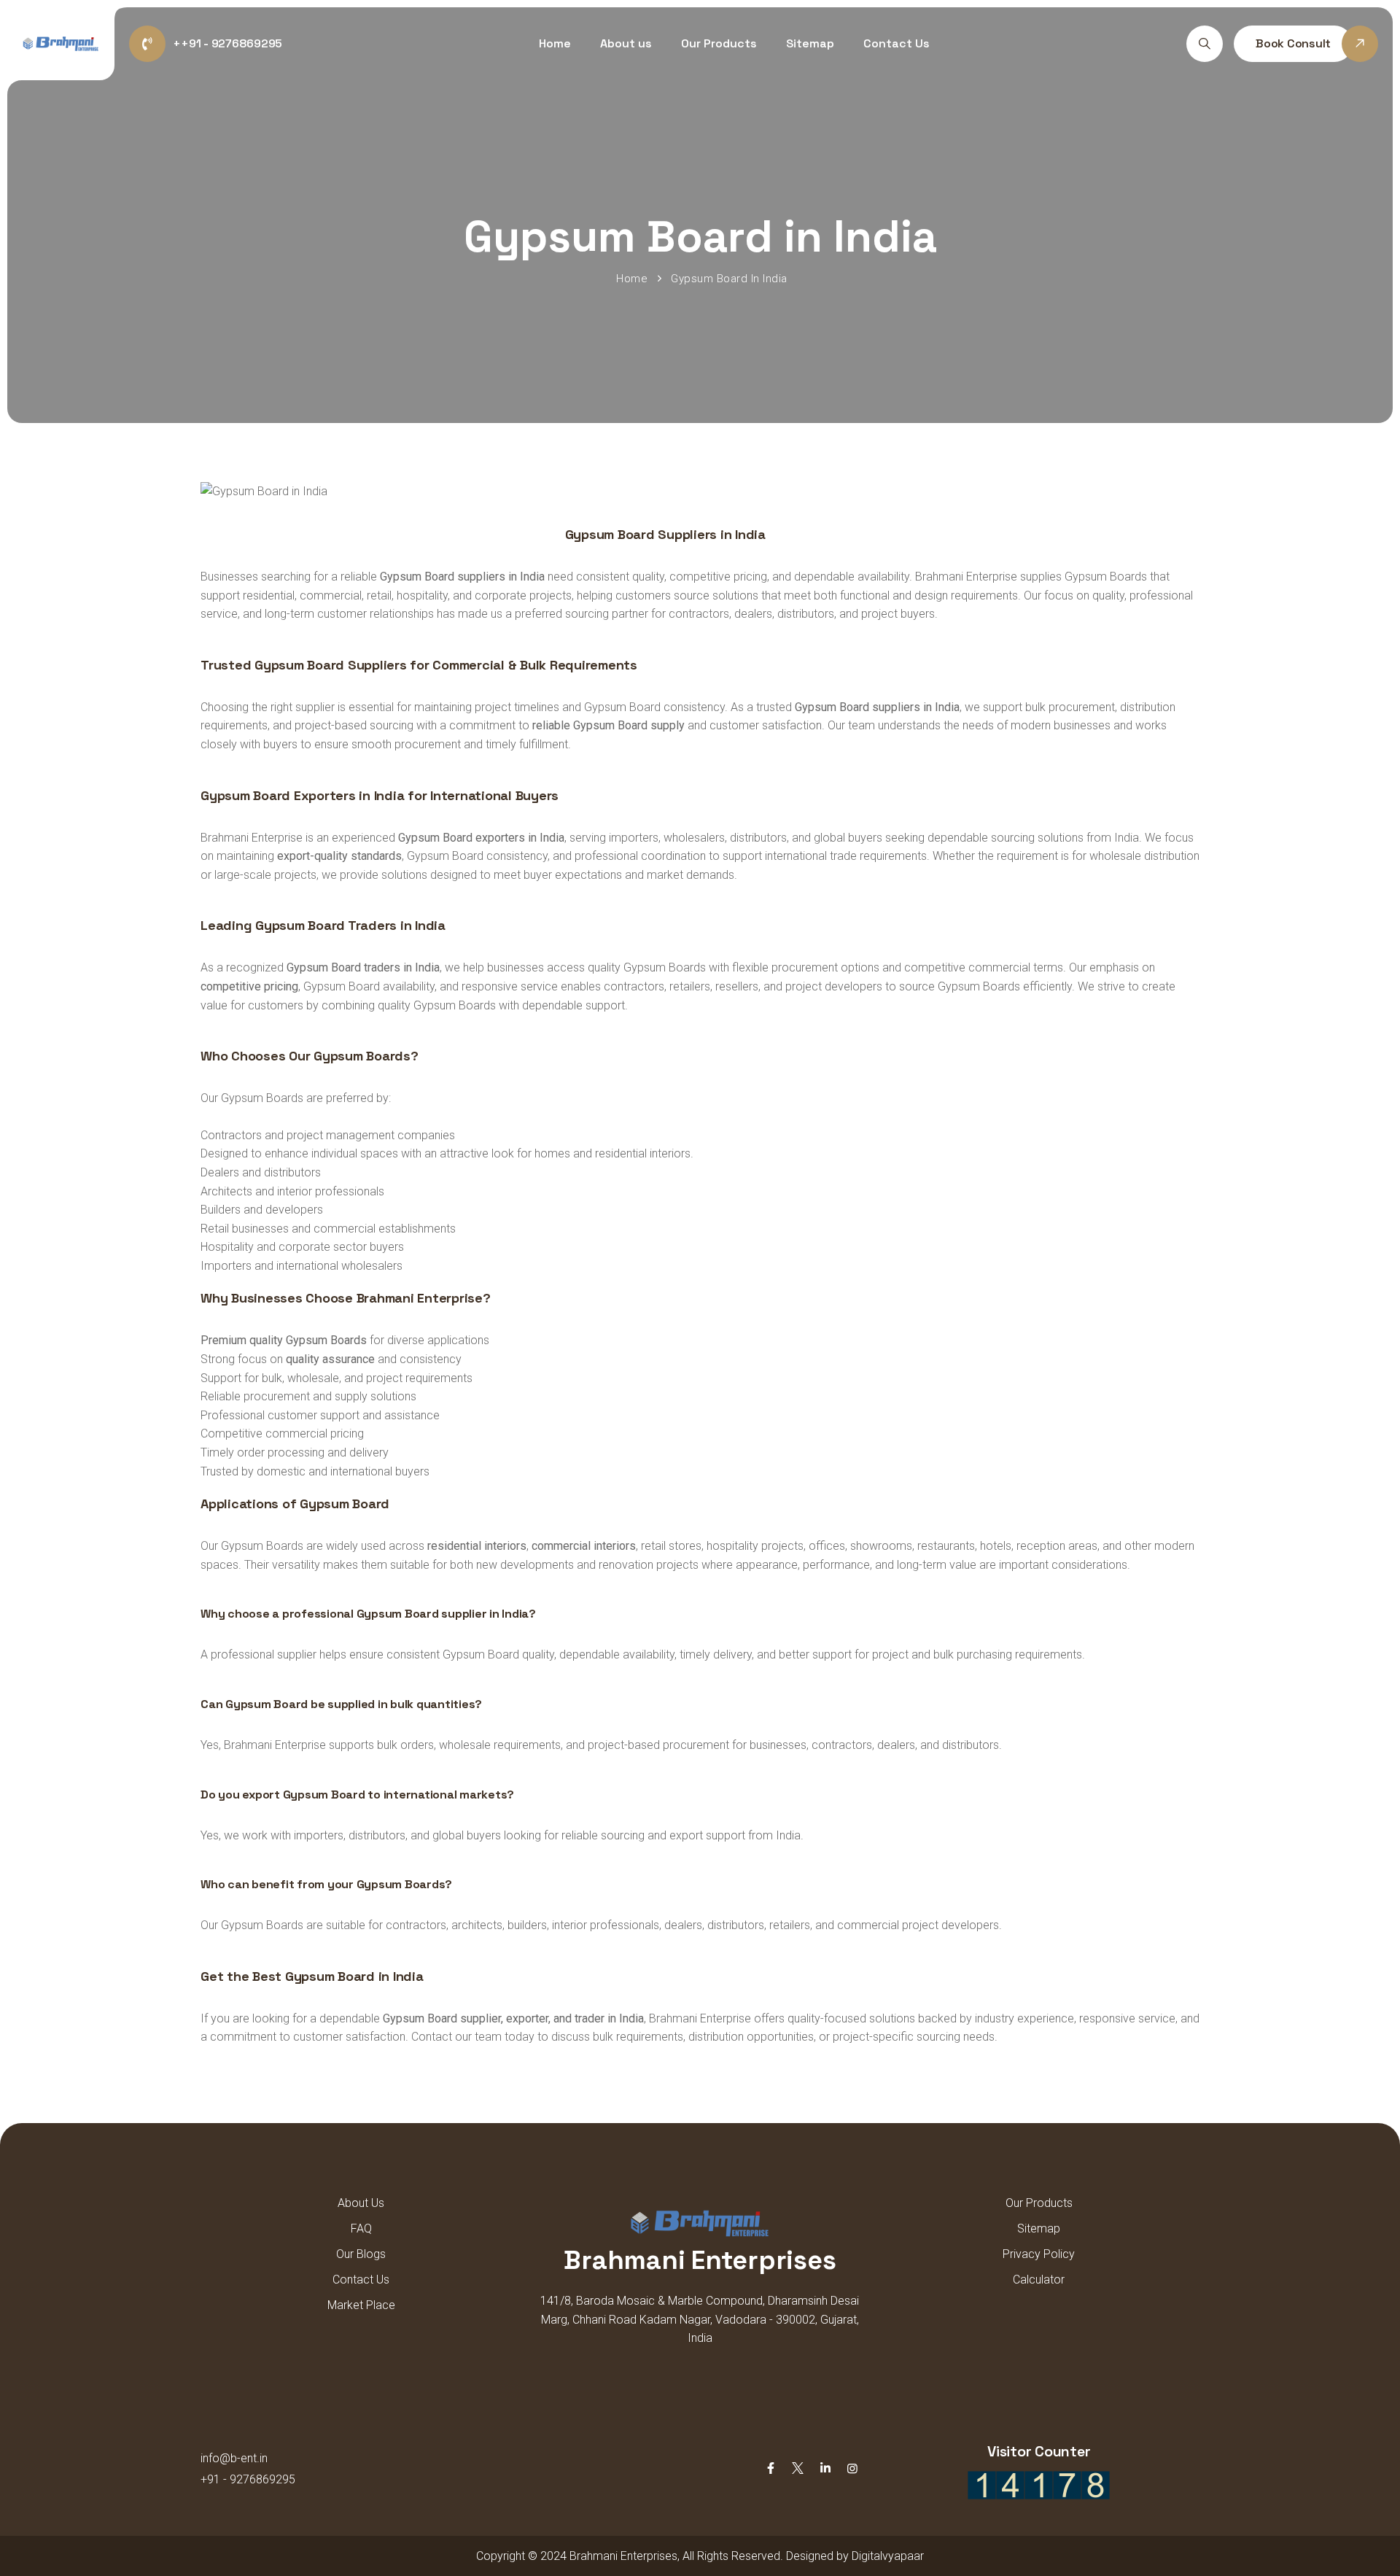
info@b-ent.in (234, 2458)
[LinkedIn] (825, 2468)
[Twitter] (798, 2468)
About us (626, 43)
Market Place (361, 2305)
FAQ (361, 2228)
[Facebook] (771, 2468)
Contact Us (897, 43)
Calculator (1039, 2280)
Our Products (719, 43)
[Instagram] (852, 2468)
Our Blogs (361, 2254)
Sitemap (810, 43)
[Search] (1205, 44)
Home (555, 43)
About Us (361, 2203)
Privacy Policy (1039, 2254)
